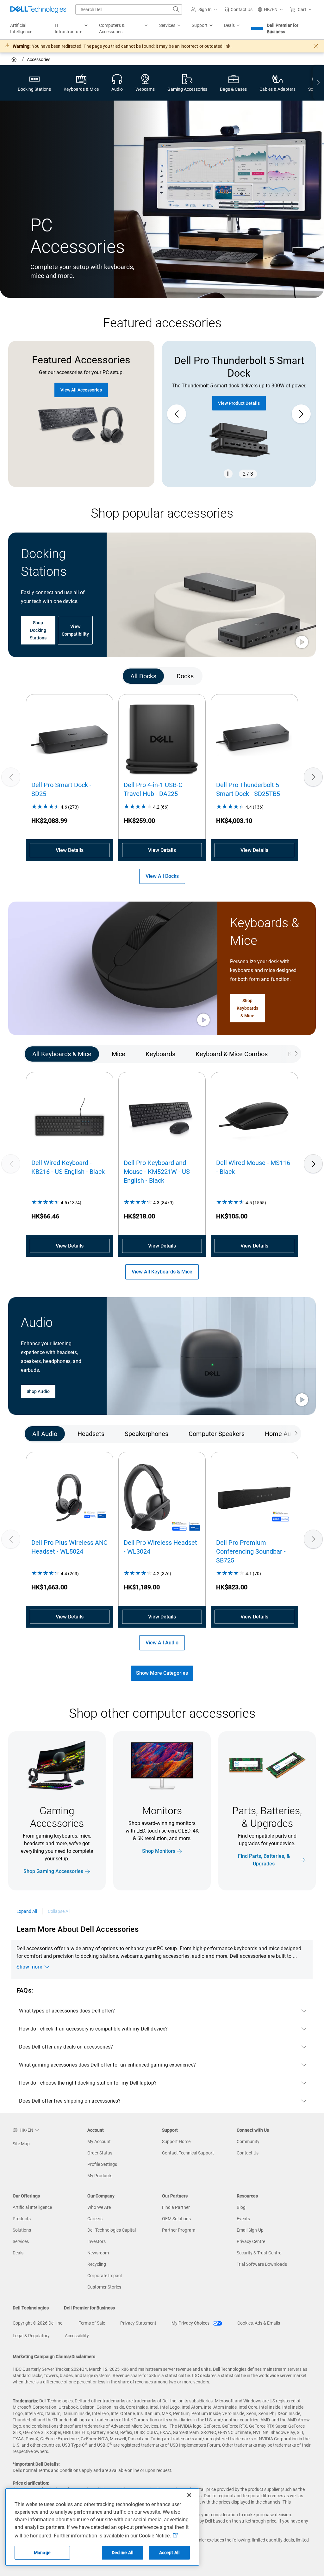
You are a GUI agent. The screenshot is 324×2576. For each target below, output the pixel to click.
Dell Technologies (31, 2308)
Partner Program (179, 2230)
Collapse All (59, 1911)
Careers (95, 2219)
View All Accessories (81, 390)
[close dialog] (316, 46)
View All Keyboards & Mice (162, 1272)
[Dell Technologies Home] (38, 9)
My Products (100, 2176)
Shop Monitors (159, 1851)
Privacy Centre (251, 2241)
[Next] (313, 777)
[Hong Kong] (15, 60)
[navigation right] (318, 83)
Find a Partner (176, 2207)
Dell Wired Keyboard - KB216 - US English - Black (68, 1167)
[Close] (189, 2495)
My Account (99, 2142)
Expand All (27, 1911)
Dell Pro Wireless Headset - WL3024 (160, 1547)
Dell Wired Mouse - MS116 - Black (253, 1167)
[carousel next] (301, 414)
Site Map (21, 2144)
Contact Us (248, 2153)
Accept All (169, 2553)
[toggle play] (302, 643)
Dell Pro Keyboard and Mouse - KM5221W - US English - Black (157, 1172)
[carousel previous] (177, 414)
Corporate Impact (105, 2276)
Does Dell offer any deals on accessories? (66, 2047)
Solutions (22, 2230)
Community (248, 2142)
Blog (241, 2207)
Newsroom (98, 2253)
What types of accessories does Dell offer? (67, 2011)
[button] (205, 9)
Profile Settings (102, 2164)
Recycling (97, 2264)
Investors (97, 2241)
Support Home (176, 2142)
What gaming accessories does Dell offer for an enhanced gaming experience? (107, 2065)
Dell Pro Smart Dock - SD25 (61, 789)
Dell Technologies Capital (112, 2230)
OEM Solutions (176, 2219)
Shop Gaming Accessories (53, 1871)
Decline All (123, 2553)
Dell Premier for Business (283, 28)
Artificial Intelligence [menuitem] (21, 28)
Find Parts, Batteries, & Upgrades (264, 1860)
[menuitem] (72, 29)
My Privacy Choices (191, 2323)
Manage (42, 2553)
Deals (18, 2253)
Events (243, 2219)
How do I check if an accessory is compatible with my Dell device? (93, 2029)
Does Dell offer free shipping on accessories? (70, 2101)
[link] (238, 9)
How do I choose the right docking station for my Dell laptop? (88, 2083)
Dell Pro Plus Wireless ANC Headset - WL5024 (69, 1547)
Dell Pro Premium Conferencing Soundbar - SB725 (251, 1551)
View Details (70, 850)
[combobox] (129, 9)
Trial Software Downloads (262, 2264)
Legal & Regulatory (31, 2336)
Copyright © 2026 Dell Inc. (38, 2323)
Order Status (100, 2153)
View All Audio (162, 1643)
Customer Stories (104, 2287)
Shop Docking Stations (38, 630)
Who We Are (99, 2207)
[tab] (143, 676)
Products (22, 2219)
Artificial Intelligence (32, 2207)
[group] (239, 414)
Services (21, 2241)
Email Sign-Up (250, 2230)
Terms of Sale (92, 2323)
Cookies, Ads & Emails (259, 2323)
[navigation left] (33, 676)
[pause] (228, 474)
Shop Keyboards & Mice (248, 1008)
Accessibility (77, 2336)
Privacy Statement (138, 2323)
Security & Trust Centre (259, 2253)
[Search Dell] (176, 9)
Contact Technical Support (188, 2153)
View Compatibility (75, 630)
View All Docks (162, 876)
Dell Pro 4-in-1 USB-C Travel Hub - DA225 (153, 789)
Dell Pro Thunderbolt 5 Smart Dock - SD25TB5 (248, 789)
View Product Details (239, 403)
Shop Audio (38, 1391)
